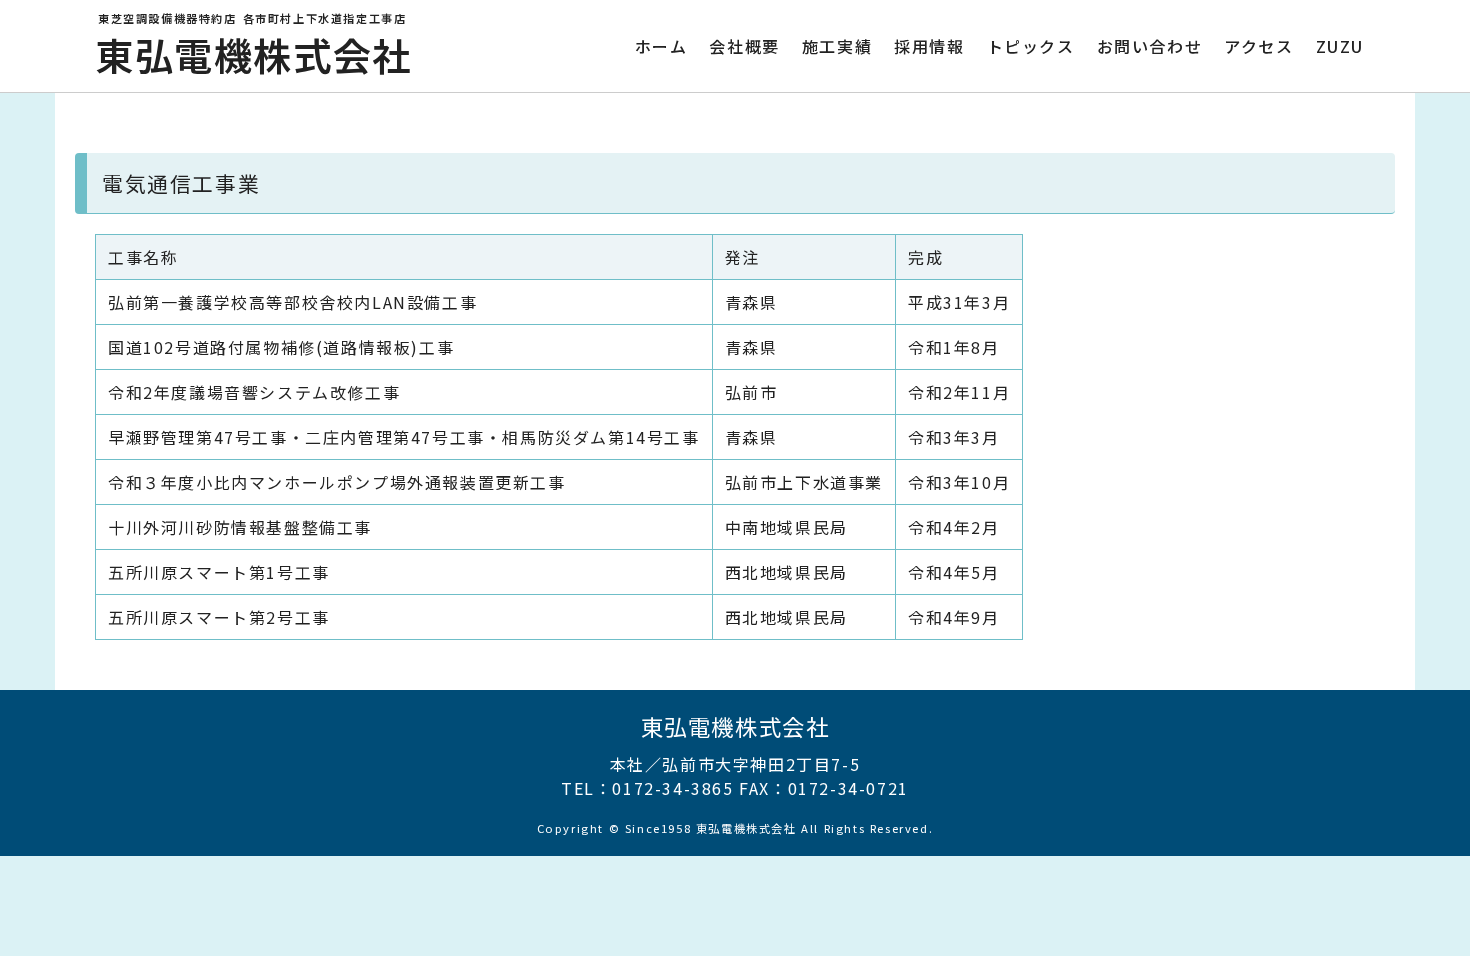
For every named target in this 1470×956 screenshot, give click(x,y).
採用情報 (929, 46)
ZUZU (1340, 46)
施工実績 (837, 46)
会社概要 (744, 46)
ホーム (661, 46)
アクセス (1258, 46)
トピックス (1031, 46)
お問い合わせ (1150, 46)
